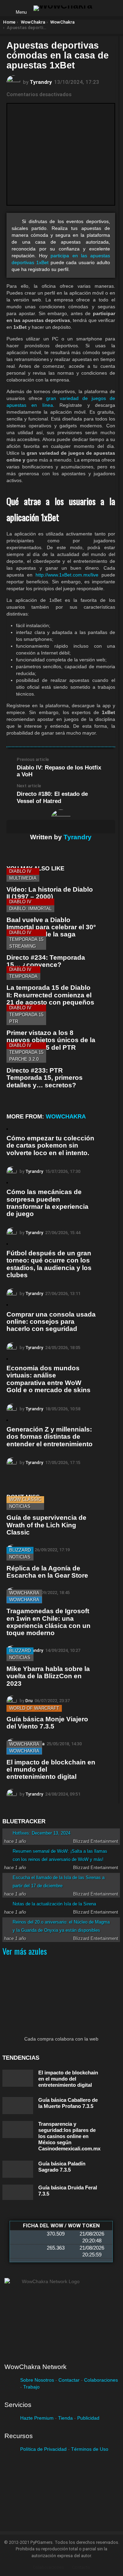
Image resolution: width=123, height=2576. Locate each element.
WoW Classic (25, 1499)
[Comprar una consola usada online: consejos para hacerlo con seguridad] (7, 1305)
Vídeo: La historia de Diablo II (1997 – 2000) (50, 893)
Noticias (20, 1506)
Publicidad (88, 2418)
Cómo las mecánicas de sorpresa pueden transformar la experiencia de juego (47, 1203)
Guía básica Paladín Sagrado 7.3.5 (62, 2167)
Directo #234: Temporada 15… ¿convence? (46, 961)
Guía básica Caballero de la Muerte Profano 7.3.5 (68, 2103)
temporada (23, 976)
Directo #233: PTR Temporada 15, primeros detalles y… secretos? (45, 1078)
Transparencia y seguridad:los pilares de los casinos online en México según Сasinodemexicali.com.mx (69, 2136)
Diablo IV (20, 871)
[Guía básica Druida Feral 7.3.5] (18, 2192)
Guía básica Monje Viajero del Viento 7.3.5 (47, 1723)
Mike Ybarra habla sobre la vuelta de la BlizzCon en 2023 (48, 1676)
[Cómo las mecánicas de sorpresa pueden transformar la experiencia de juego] (7, 1183)
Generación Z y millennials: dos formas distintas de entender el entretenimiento (50, 1437)
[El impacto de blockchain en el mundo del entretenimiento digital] (18, 2078)
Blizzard (20, 1550)
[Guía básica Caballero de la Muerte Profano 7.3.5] (18, 2106)
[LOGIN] (103, 8)
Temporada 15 (26, 939)
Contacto (81, 2567)
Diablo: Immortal (30, 909)
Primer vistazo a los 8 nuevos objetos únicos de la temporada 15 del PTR (51, 1040)
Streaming (23, 946)
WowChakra (66, 1117)
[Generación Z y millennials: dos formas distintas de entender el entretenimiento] (7, 1420)
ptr (14, 1021)
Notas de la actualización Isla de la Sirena (54, 1904)
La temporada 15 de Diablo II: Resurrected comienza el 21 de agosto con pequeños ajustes (50, 999)
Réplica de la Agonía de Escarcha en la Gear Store (47, 1572)
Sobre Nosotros (37, 2380)
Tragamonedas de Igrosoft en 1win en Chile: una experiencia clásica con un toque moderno (49, 1622)
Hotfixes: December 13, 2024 (42, 1833)
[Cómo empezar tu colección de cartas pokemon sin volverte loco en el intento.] (7, 1129)
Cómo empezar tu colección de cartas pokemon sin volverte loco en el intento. (50, 1145)
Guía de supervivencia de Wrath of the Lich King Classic (46, 1525)
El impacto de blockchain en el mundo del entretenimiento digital (68, 2079)
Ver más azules (25, 1951)
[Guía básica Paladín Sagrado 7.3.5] (18, 2169)
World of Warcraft (34, 1708)
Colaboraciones (101, 2380)
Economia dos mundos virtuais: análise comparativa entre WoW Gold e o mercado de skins (49, 1379)
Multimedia (23, 878)
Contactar (69, 2380)
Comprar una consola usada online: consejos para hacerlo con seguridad (51, 1322)
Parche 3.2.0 (24, 1059)
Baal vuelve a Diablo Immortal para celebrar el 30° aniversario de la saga (51, 927)
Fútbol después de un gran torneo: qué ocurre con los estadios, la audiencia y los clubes (49, 1264)
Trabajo (31, 2387)
